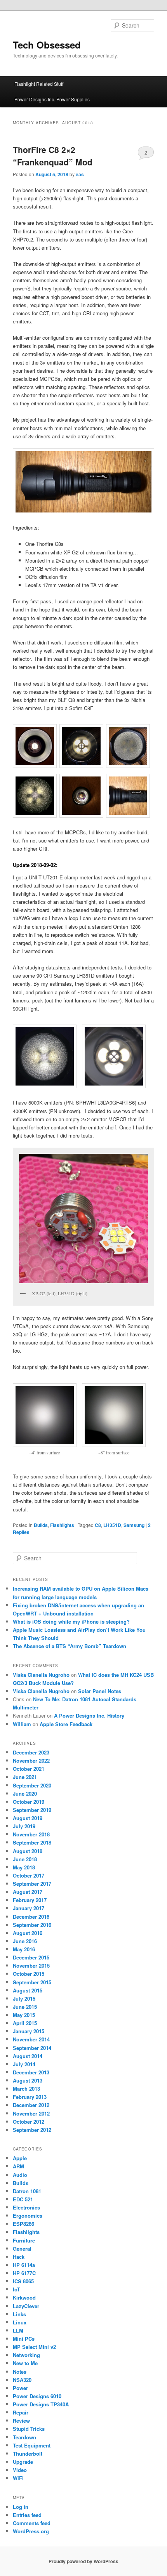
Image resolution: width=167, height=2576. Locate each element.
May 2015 (24, 2015)
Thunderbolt (28, 2454)
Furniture (24, 2240)
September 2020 (32, 1785)
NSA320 (22, 2380)
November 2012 (31, 2113)
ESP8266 (23, 2224)
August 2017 (28, 1892)
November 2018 (31, 1834)
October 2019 (29, 1802)
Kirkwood (24, 2297)
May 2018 (24, 1867)
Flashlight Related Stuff (39, 84)
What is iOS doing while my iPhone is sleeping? (71, 1622)
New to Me (25, 2363)
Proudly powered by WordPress (83, 2561)
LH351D (112, 1525)
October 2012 (29, 2122)
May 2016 (24, 1949)
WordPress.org (31, 2531)
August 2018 (28, 1851)
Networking (26, 2355)
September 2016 (32, 1925)
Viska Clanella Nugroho (41, 1675)
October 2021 (29, 1769)
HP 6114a (24, 2265)
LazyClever (26, 2306)
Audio (20, 2175)
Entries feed (27, 2515)
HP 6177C (24, 2273)
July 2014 (24, 2064)
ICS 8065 (23, 2281)
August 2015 (28, 1990)
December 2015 (31, 1957)
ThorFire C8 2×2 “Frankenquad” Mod (53, 156)
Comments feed (32, 2523)
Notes (20, 2372)
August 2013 (28, 2080)
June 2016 (25, 1941)
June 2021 (25, 1777)
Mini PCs (24, 2339)
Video (20, 2470)
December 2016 (31, 1917)
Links (19, 2314)
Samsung (134, 1525)
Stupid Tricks (29, 2429)
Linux (20, 2322)
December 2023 (31, 1752)
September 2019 (32, 1810)
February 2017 (30, 1900)
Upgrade (23, 2462)
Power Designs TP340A (41, 2404)
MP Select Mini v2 (34, 2347)
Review (21, 2421)
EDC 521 (23, 2199)
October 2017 (29, 1875)
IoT (17, 2289)
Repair (21, 2412)
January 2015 (29, 2031)
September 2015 (32, 1982)
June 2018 (25, 1859)
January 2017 (29, 1908)
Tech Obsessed (47, 45)
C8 (98, 1525)
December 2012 (31, 2105)
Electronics (26, 2207)
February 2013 (30, 2097)
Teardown (24, 2437)
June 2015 (25, 2007)
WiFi (18, 2478)
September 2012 (32, 2130)
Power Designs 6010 (37, 2396)
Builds (41, 1525)
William (22, 1724)
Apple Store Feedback (66, 1724)
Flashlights (62, 1525)
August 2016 (28, 1933)
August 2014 (28, 2056)
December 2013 (31, 2072)
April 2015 (25, 2023)
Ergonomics (28, 2216)
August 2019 (28, 1818)
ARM (18, 2166)
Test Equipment (32, 2445)
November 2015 (31, 1965)
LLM (18, 2330)
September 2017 (32, 1884)
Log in (21, 2507)
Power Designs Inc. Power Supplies (52, 99)
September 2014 (32, 2048)
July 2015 (24, 1998)
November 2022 (31, 1760)
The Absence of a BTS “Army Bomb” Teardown (70, 1646)
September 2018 (32, 1842)
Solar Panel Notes (100, 1691)
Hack (19, 2257)
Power (20, 2388)
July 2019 (24, 1826)
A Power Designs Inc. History (89, 1715)
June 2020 (25, 1793)
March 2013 (26, 2089)
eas (80, 174)
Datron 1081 (27, 2191)
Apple (20, 2158)
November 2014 (31, 2039)
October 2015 (29, 1974)
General (22, 2249)
